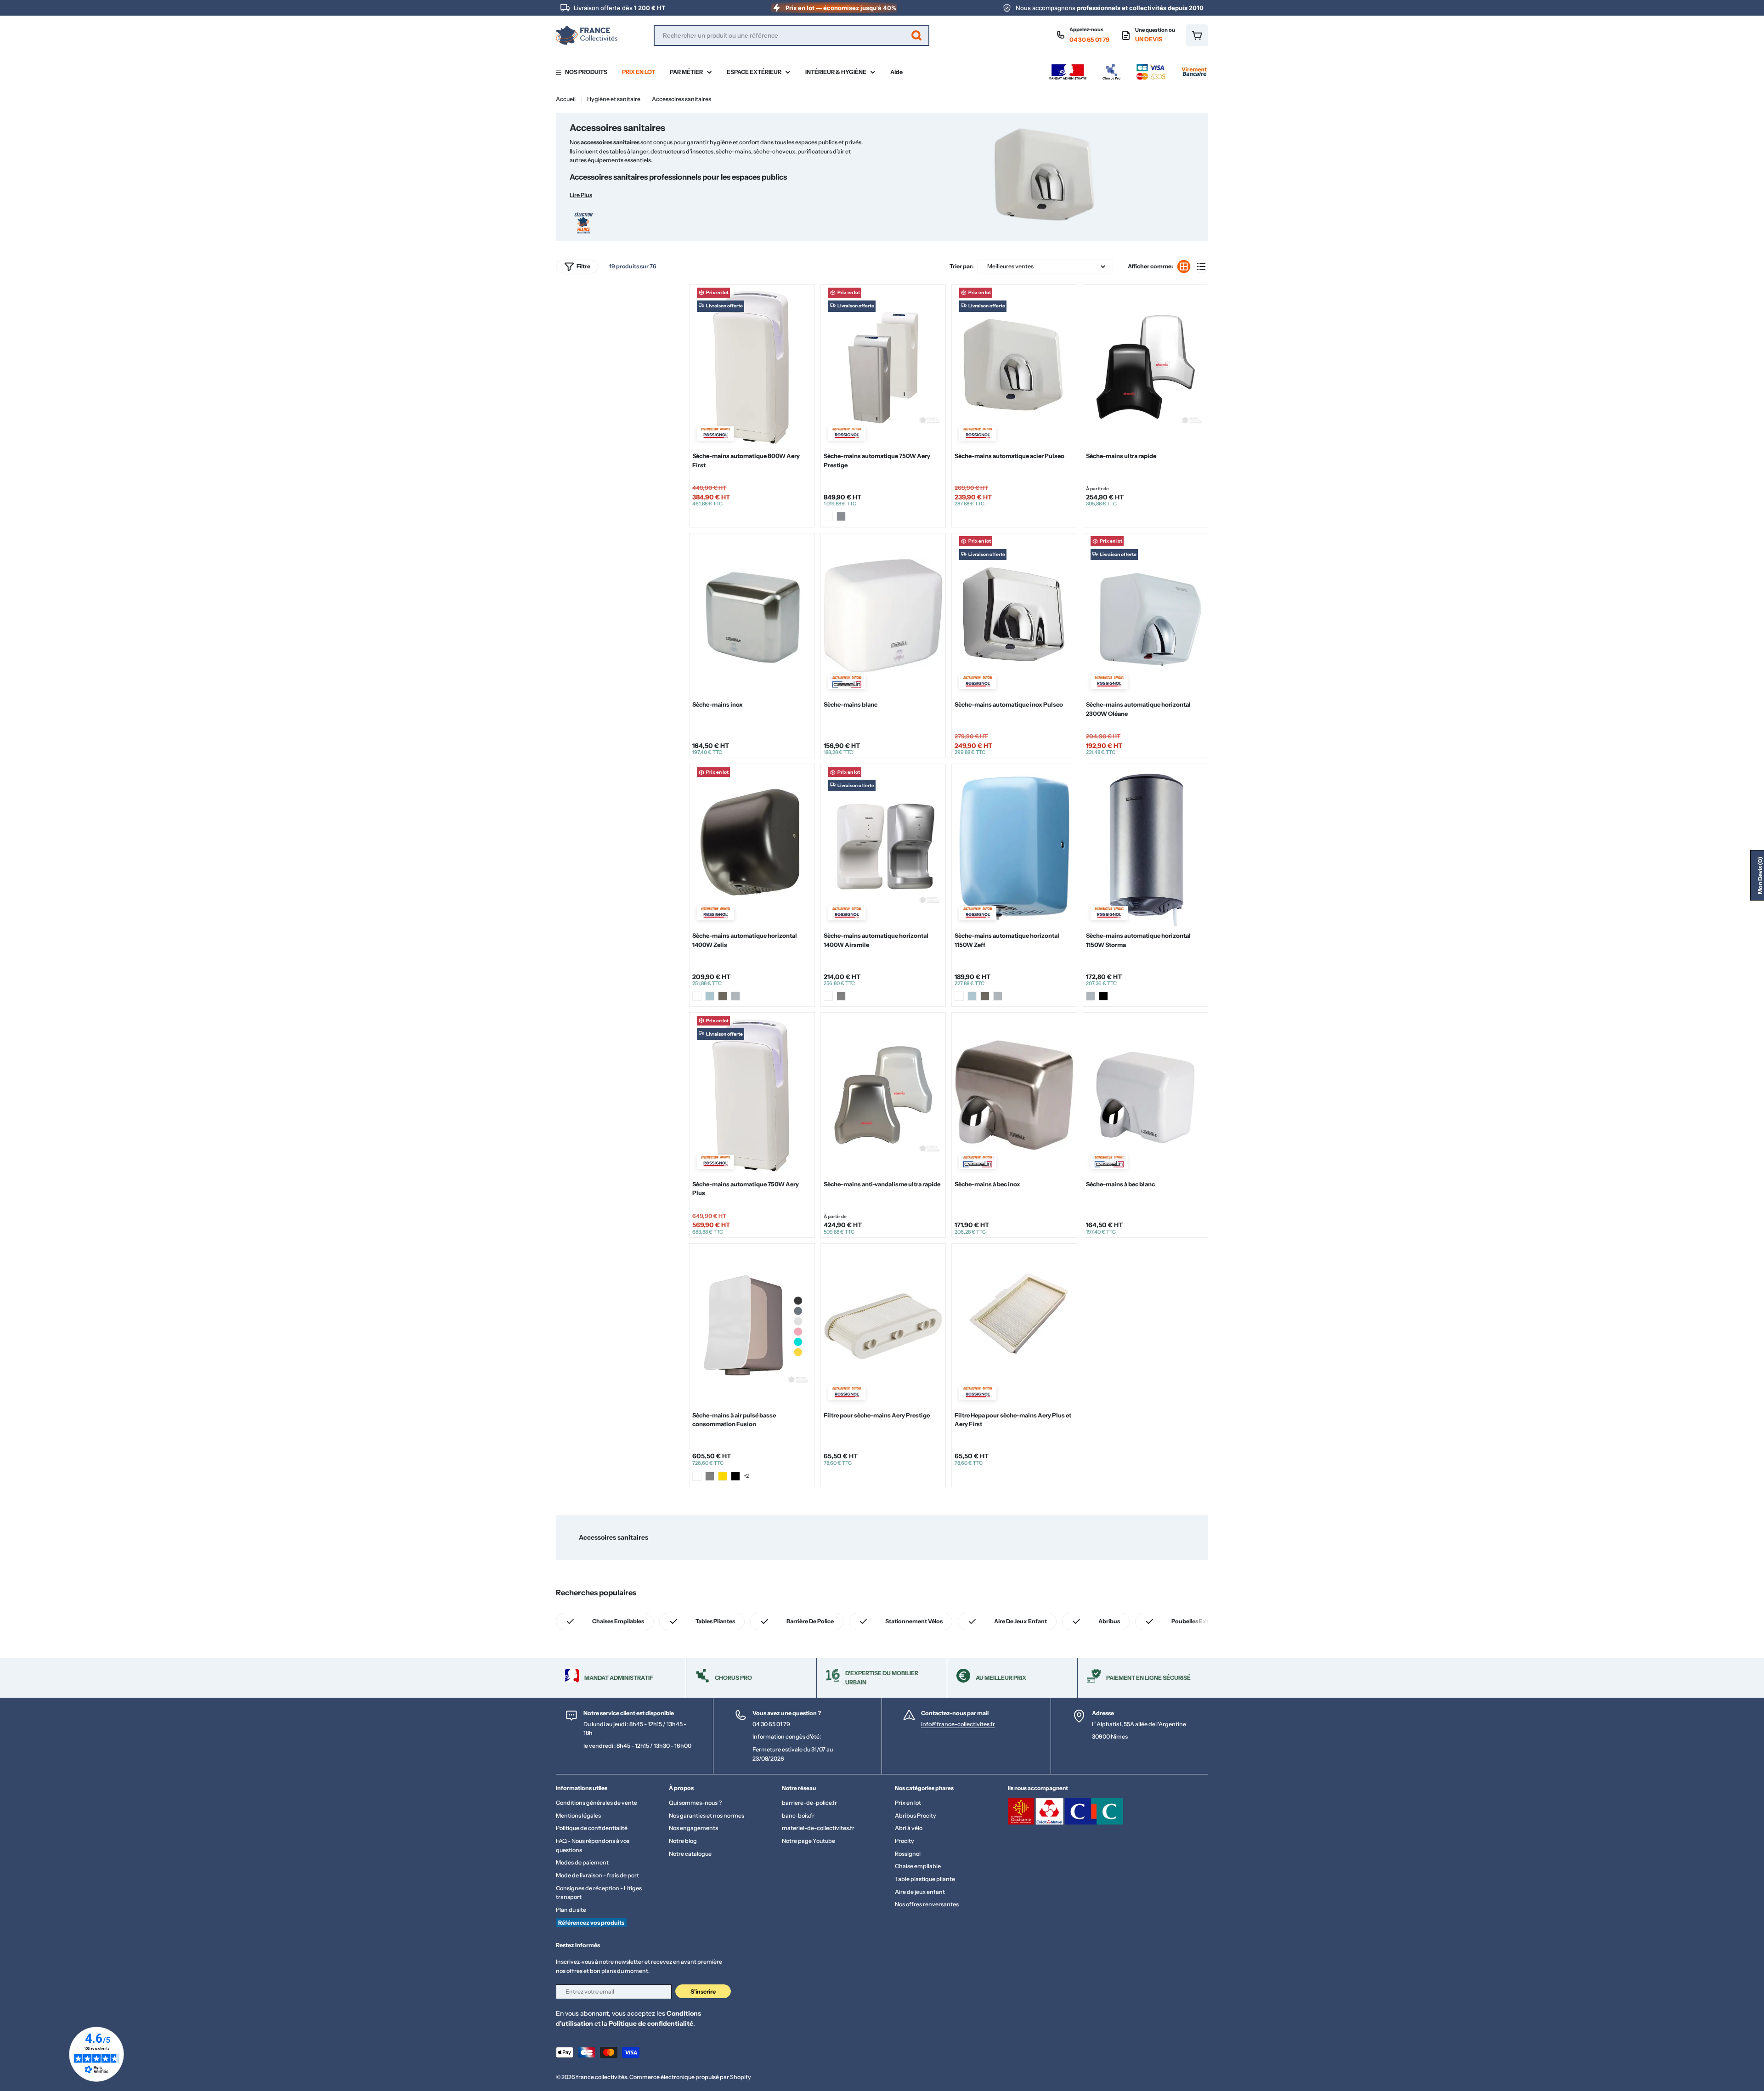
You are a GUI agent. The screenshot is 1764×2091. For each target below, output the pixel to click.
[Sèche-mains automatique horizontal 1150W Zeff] (1014, 847)
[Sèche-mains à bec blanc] (1145, 1095)
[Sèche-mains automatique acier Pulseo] (1014, 367)
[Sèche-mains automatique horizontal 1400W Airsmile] (883, 847)
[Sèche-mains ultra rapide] (1145, 367)
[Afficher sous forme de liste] (1201, 266)
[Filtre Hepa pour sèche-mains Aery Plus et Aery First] (1014, 1326)
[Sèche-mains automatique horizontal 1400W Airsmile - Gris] (841, 996)
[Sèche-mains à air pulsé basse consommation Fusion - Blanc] (697, 1476)
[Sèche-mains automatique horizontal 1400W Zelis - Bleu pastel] (710, 996)
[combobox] (792, 35)
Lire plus (581, 195)
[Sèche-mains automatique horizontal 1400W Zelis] (752, 847)
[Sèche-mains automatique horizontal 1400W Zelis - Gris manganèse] (723, 996)
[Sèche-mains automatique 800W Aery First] (752, 367)
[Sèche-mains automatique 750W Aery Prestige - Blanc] (828, 516)
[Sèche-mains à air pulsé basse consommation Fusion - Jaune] (723, 1476)
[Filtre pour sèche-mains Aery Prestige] (883, 1326)
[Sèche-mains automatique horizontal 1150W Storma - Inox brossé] (1091, 996)
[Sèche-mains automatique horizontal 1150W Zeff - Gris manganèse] (985, 996)
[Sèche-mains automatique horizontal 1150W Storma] (1145, 847)
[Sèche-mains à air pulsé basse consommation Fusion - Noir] (735, 1476)
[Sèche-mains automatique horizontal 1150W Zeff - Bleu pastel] (972, 996)
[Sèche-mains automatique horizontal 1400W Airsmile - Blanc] (828, 996)
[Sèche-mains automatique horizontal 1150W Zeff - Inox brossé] (998, 996)
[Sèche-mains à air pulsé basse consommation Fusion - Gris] (710, 1476)
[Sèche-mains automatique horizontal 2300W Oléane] (1145, 615)
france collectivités (602, 2077)
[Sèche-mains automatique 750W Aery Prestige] (883, 367)
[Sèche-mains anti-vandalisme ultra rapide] (883, 1095)
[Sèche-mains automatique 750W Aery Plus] (752, 1095)
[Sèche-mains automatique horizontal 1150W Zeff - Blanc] (959, 996)
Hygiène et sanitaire (614, 99)
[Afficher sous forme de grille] (1184, 266)
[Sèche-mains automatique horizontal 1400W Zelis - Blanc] (697, 996)
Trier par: (962, 266)
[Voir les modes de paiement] (1128, 66)
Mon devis (1760, 875)
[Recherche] (916, 35)
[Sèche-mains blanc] (883, 615)
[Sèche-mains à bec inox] (1014, 1095)
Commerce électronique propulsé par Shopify (690, 2077)
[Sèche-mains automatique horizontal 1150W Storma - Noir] (1103, 996)
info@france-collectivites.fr (958, 1724)
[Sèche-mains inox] (752, 615)
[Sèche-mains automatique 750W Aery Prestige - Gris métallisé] (841, 516)
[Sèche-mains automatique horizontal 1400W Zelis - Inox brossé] (735, 996)
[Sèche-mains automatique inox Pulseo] (1014, 615)
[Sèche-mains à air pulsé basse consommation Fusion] (752, 1326)
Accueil (566, 99)
